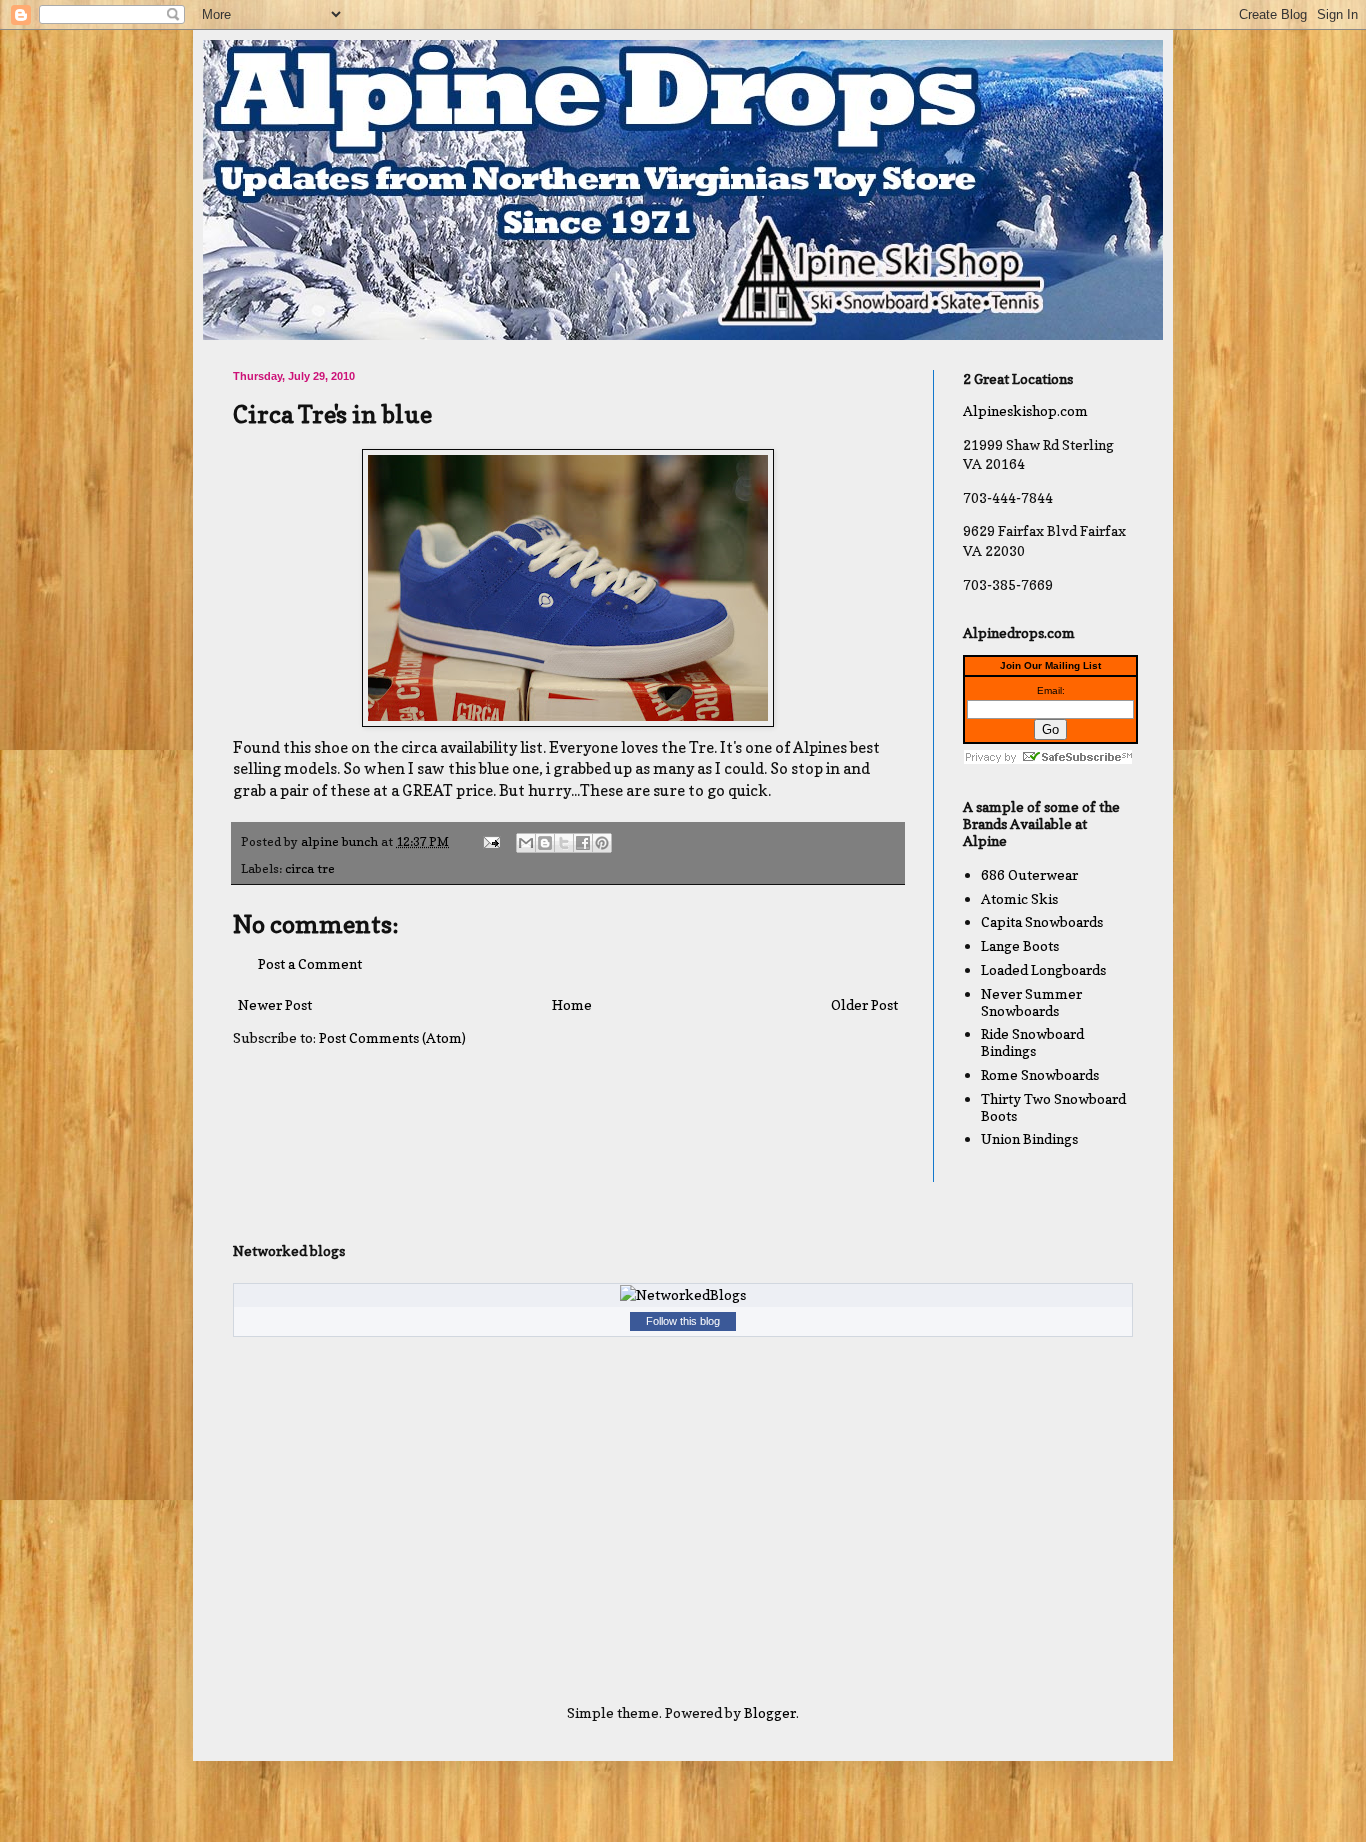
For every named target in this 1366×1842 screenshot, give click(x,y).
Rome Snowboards (1040, 1074)
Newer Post (275, 1004)
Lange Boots (1020, 945)
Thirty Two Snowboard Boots (1053, 1107)
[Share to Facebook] (583, 843)
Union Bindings (1029, 1138)
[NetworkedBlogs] (683, 1294)
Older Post (864, 1004)
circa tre (310, 868)
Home (572, 1004)
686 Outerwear (1029, 874)
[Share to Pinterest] (602, 843)
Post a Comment (310, 963)
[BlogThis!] (545, 843)
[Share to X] (564, 843)
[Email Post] (490, 841)
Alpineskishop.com (1025, 410)
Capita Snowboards (1042, 921)
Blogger (770, 1712)
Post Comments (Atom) (392, 1037)
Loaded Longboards (1043, 969)
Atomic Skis (1019, 898)
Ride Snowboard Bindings (1032, 1042)
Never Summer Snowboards (1031, 1002)
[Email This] (526, 843)
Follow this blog (683, 1321)
